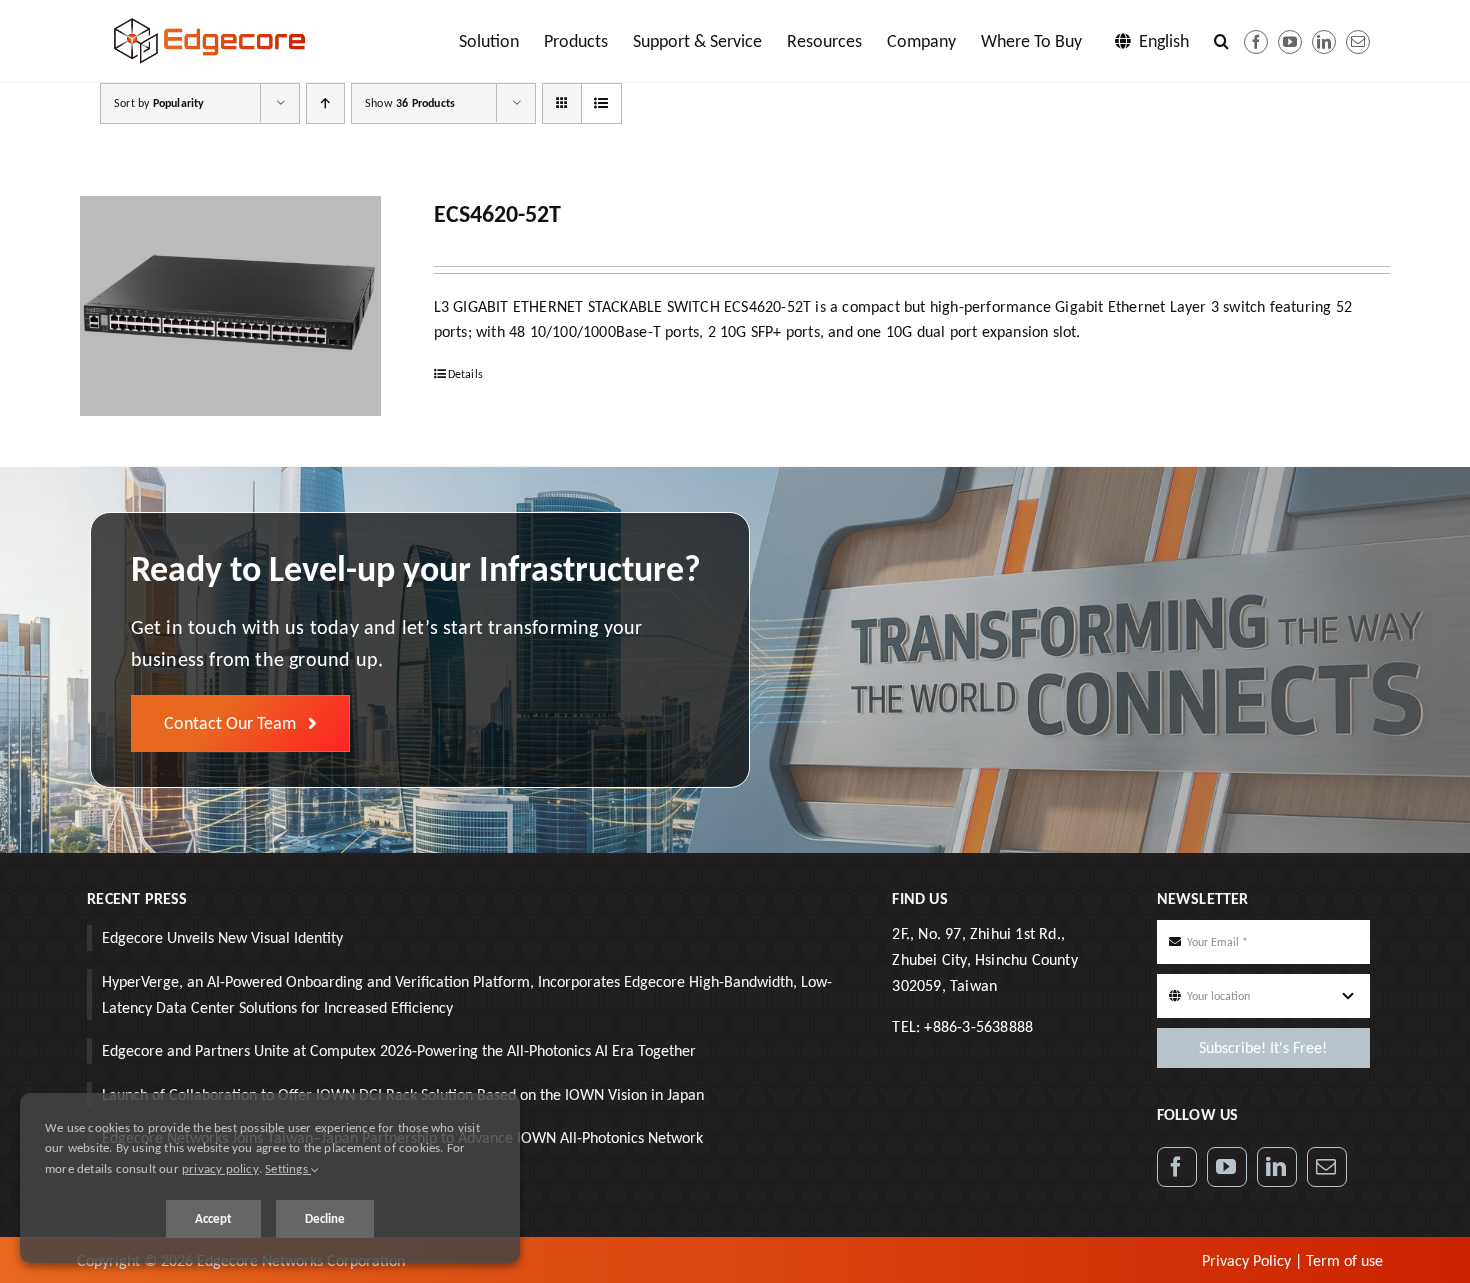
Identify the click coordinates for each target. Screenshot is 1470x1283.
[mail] (1358, 42)
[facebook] (1256, 42)
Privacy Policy (1246, 1260)
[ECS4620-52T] (230, 306)
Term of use (1344, 1260)
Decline (325, 1218)
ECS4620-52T (497, 213)
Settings (288, 1168)
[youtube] (1290, 42)
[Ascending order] (325, 103)
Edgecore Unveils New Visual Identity (222, 937)
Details (465, 374)
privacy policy (220, 1168)
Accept (213, 1218)
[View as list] (601, 103)
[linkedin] (1324, 42)
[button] (1221, 41)
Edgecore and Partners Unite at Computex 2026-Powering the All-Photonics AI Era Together (399, 1050)
